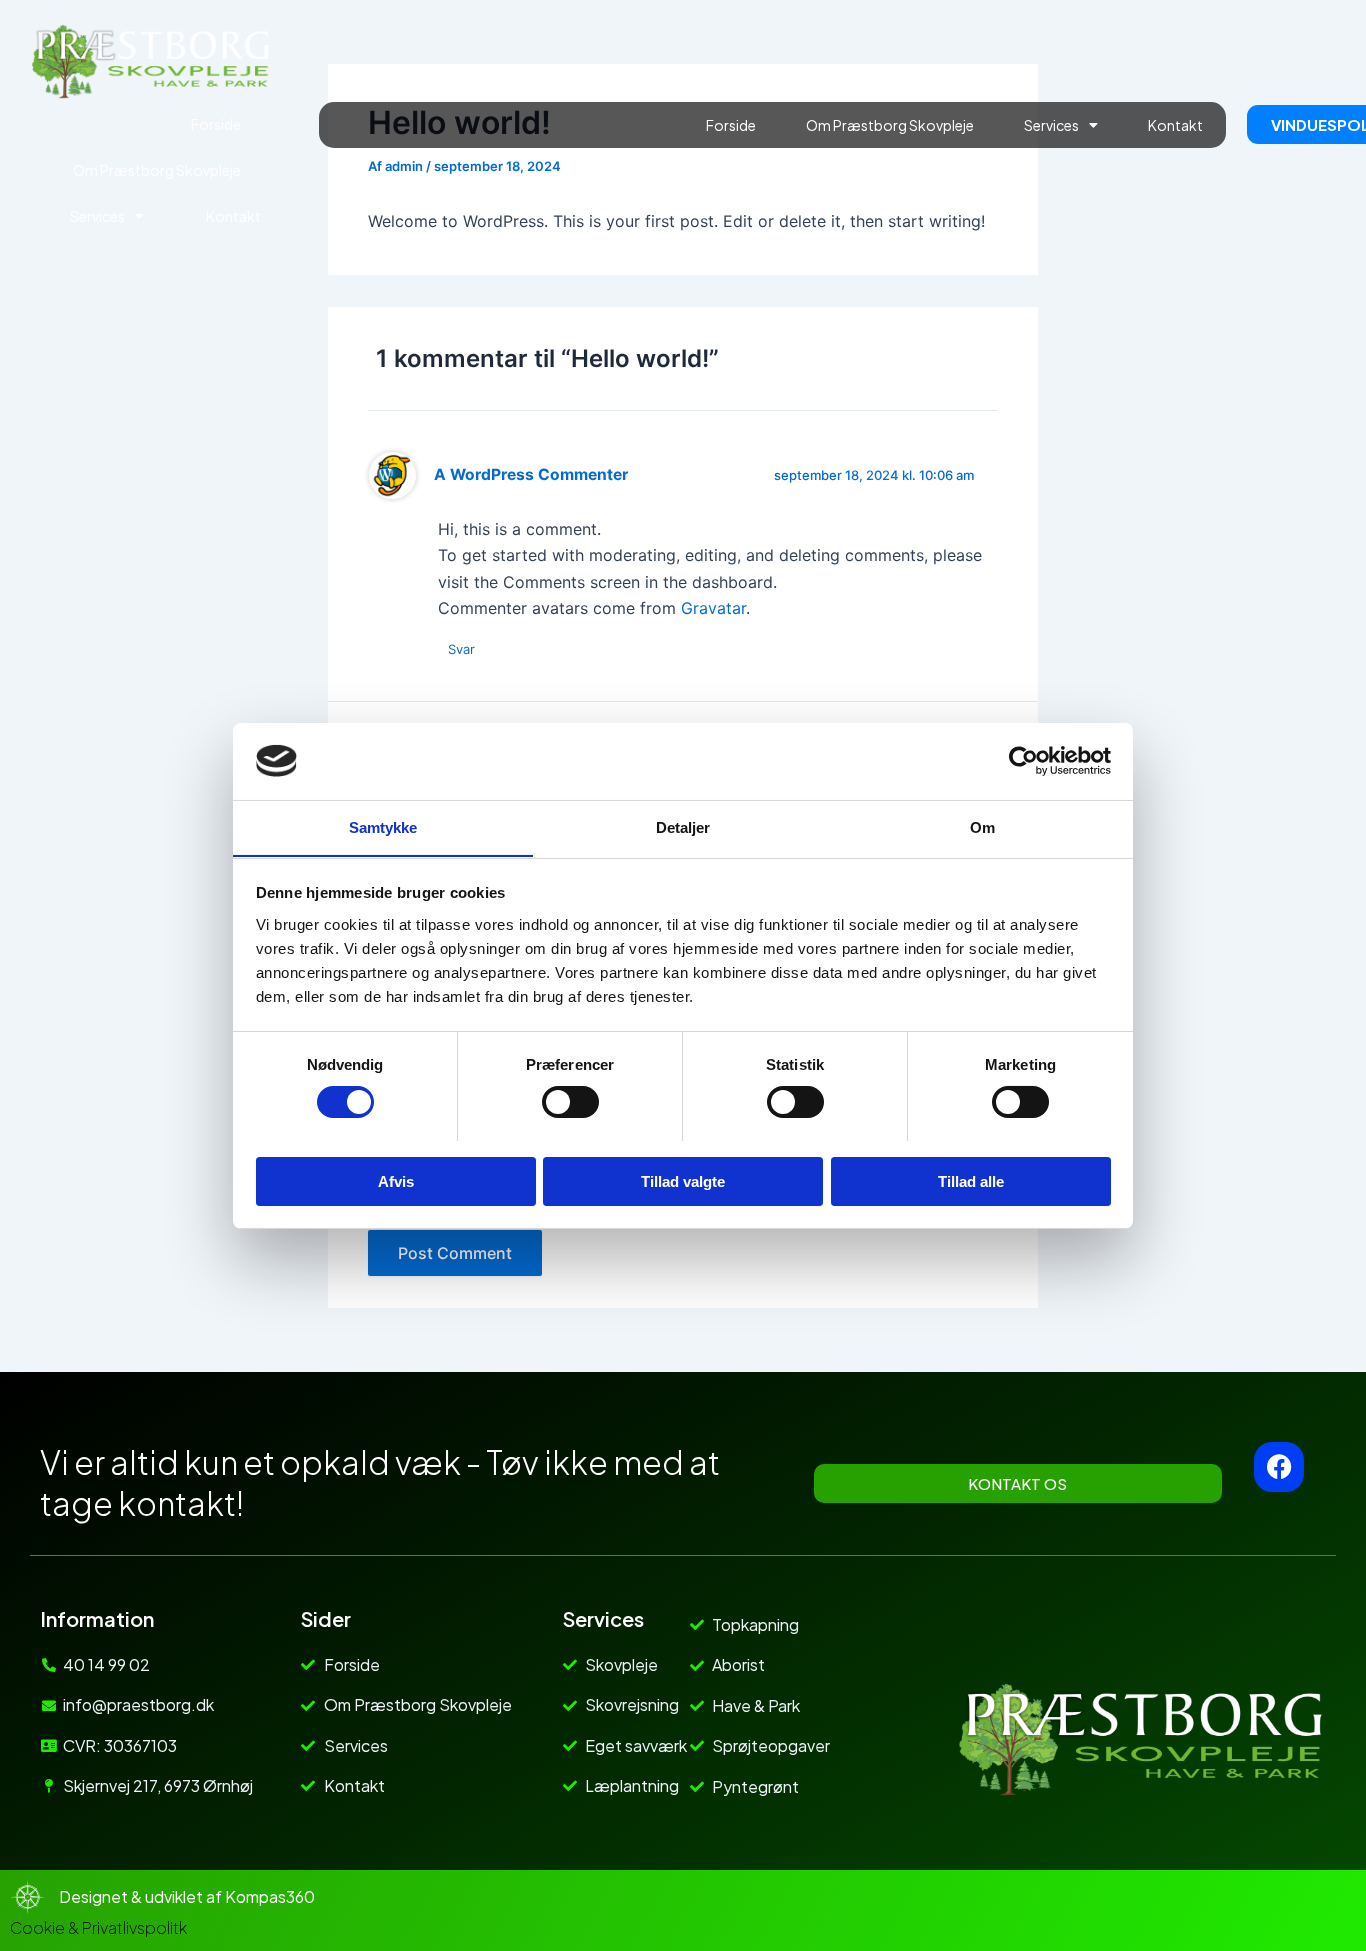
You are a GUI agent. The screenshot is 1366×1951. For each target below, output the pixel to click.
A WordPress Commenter (531, 474)
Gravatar (713, 608)
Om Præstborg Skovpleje (157, 170)
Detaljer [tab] (683, 826)
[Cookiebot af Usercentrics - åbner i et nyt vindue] (1023, 761)
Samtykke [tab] (383, 826)
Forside (216, 124)
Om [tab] (982, 826)
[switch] (570, 1102)
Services (97, 216)
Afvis (396, 1180)
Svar (461, 649)
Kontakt (233, 216)
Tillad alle (971, 1180)
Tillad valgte (683, 1180)
